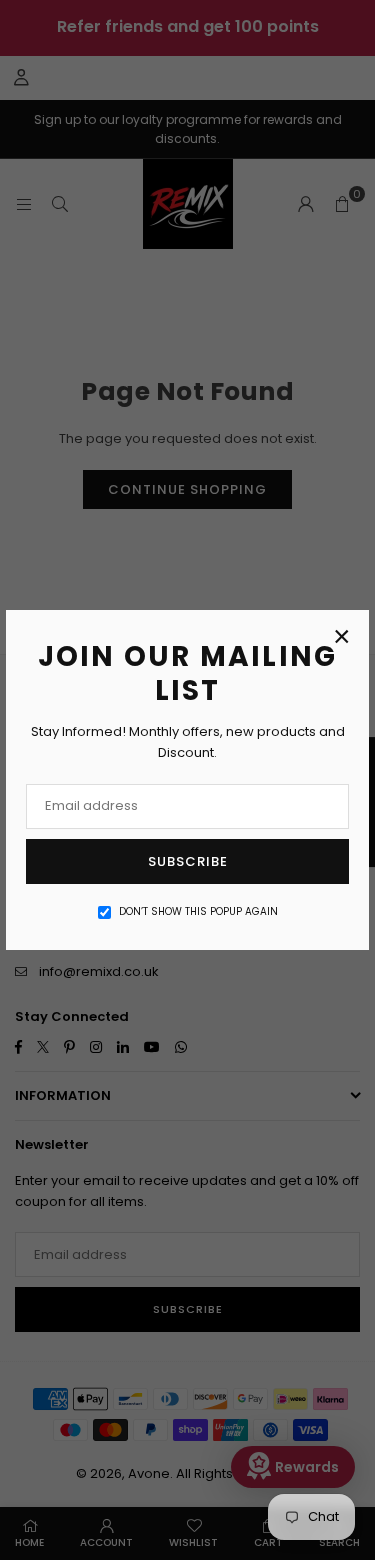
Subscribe (188, 861)
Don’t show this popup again (198, 911)
